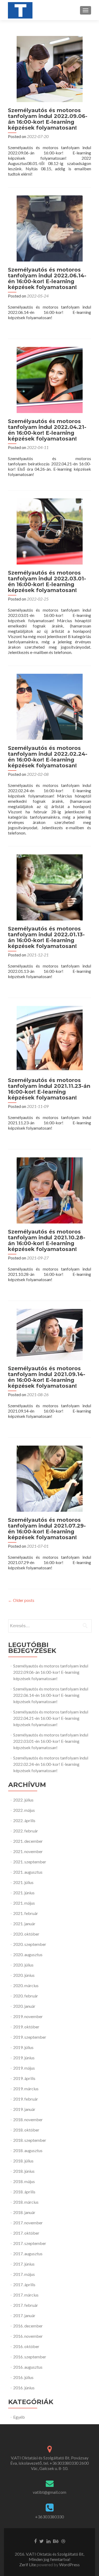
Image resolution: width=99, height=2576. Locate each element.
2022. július (23, 1800)
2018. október (26, 2130)
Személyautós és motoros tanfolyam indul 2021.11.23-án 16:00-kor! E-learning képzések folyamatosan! (49, 1089)
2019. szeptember (30, 2037)
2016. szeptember (30, 2357)
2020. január (24, 2006)
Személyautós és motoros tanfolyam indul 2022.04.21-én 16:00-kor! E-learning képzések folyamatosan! (47, 430)
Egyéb (19, 2417)
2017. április (24, 2284)
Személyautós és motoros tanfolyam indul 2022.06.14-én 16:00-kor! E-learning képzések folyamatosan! (47, 278)
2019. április (24, 2078)
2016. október (26, 2346)
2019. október (26, 2027)
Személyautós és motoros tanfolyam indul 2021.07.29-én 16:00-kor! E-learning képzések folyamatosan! (47, 1529)
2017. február (26, 2305)
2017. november (28, 2223)
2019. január (24, 2109)
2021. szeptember (30, 1862)
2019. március (26, 2089)
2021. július (23, 1882)
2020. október (26, 1934)
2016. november (28, 2336)
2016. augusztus (28, 2367)
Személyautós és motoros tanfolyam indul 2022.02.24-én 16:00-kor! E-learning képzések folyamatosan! (48, 757)
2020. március (26, 1985)
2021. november (28, 1851)
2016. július (23, 2377)
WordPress (69, 2564)
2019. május (24, 2068)
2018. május (24, 2181)
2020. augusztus (28, 1954)
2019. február (26, 2099)
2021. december (28, 1841)
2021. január (24, 1924)
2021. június (24, 1893)
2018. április (24, 2192)
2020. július (23, 1965)
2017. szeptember (30, 2243)
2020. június (24, 1975)
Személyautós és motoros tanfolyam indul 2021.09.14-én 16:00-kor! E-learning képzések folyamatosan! (47, 1377)
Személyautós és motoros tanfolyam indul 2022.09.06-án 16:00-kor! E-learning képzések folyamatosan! (48, 119)
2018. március (26, 2202)
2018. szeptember (30, 2140)
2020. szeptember (30, 1944)
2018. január (24, 2212)
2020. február (26, 1996)
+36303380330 (49, 2517)
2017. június (24, 2264)
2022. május (24, 1810)
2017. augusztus (28, 2254)
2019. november (28, 2016)
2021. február (26, 1913)
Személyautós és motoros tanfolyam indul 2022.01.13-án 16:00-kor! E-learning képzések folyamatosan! (46, 937)
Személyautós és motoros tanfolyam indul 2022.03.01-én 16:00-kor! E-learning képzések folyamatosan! (47, 581)
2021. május (24, 1903)
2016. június (24, 2388)
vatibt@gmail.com (49, 2492)
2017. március (26, 2295)
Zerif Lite (28, 2564)
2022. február (26, 1831)
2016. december (28, 2326)
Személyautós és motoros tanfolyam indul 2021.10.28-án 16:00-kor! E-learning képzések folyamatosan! (47, 1240)
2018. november (28, 2119)
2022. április (24, 1820)
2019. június (24, 2058)
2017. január (24, 2315)
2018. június (24, 2171)
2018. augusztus (28, 2150)
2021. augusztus (28, 1872)
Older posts (21, 1600)
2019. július (23, 2047)
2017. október (26, 2233)
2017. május (24, 2274)
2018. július (23, 2161)
